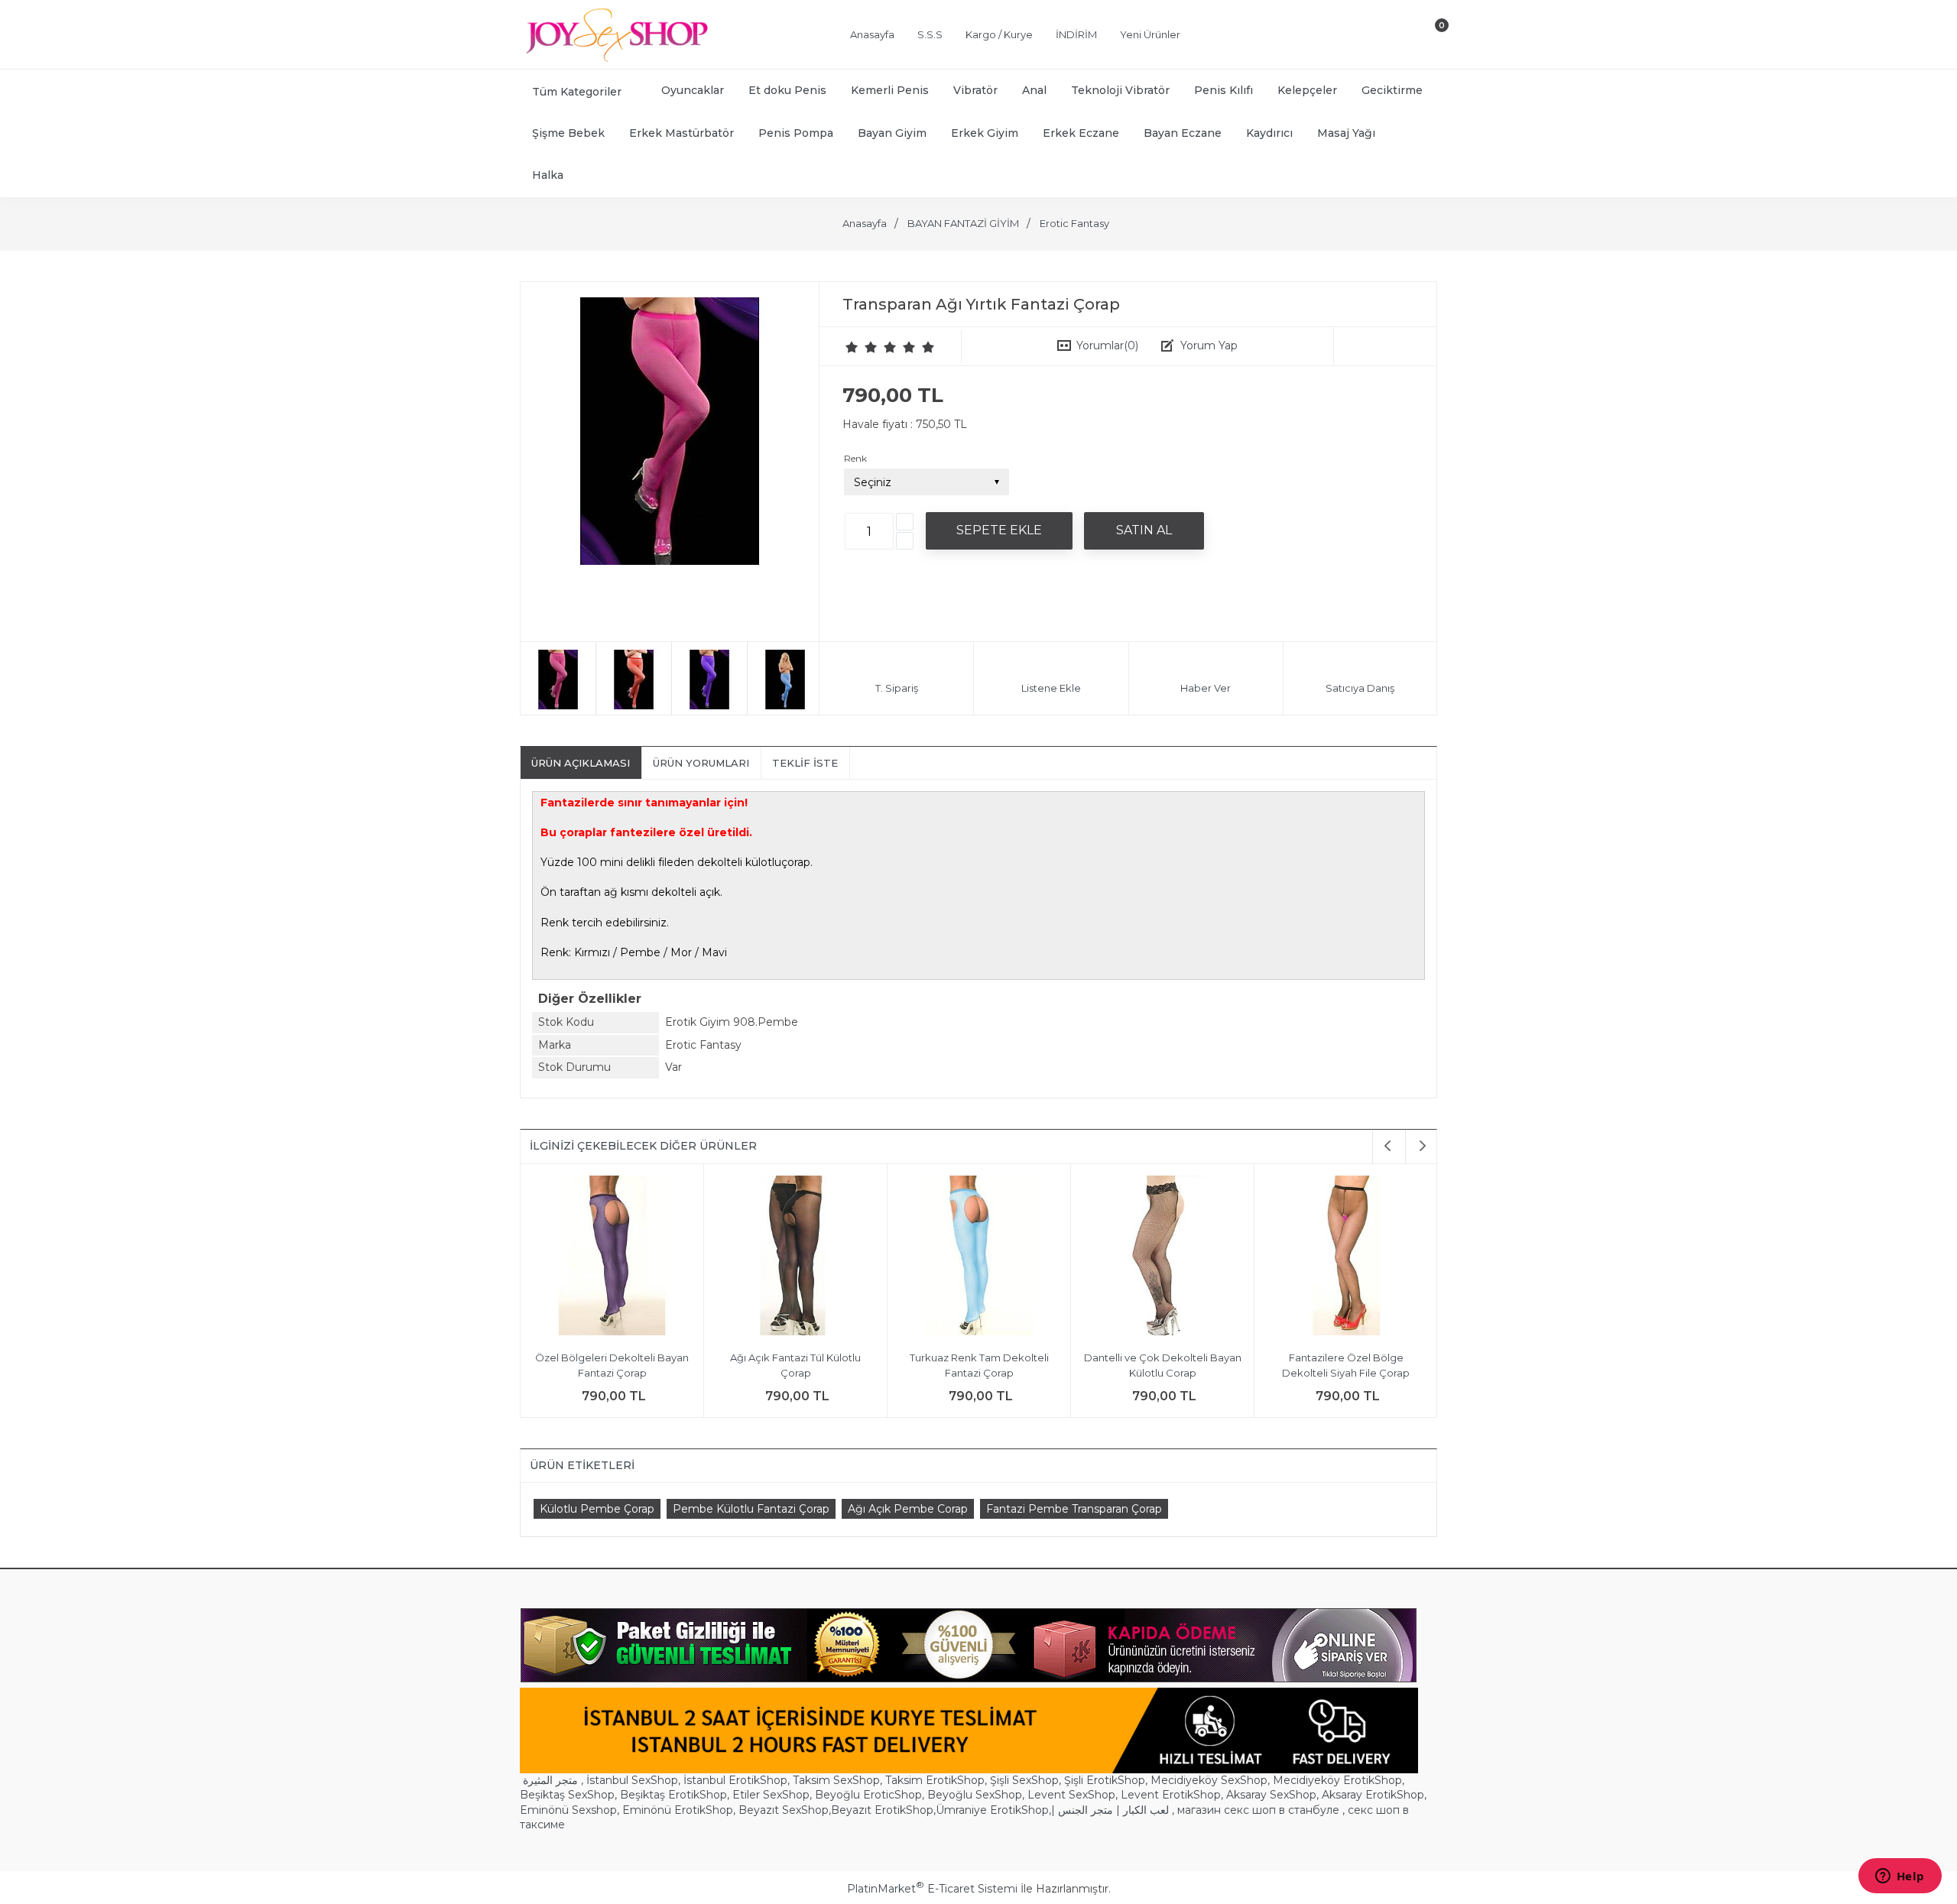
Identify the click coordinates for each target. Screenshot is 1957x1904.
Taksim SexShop (836, 1780)
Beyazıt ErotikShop (882, 1810)
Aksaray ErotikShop (1373, 1795)
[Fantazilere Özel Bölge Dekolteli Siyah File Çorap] (1346, 1258)
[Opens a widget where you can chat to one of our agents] (1900, 1877)
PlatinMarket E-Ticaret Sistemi (932, 1889)
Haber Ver (1206, 688)
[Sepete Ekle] (999, 530)
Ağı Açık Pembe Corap (908, 1509)
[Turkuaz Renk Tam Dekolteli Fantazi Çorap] (979, 1258)
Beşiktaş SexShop (567, 1795)
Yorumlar (1107, 345)
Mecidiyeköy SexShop (1209, 1780)
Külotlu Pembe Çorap (597, 1509)
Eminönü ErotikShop (678, 1810)
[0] (1429, 37)
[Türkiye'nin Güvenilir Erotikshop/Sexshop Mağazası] (615, 59)
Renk (855, 458)
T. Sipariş (897, 688)
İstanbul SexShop (632, 1780)
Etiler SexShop (771, 1795)
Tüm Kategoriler (577, 92)
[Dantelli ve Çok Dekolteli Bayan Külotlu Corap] (1162, 1258)
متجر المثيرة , (553, 1780)
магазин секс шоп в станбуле (1258, 1810)
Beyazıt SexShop (784, 1810)
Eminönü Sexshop (568, 1810)
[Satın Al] (1144, 530)
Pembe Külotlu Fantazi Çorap (751, 1509)
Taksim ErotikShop (935, 1780)
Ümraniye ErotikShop (992, 1810)
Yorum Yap (1209, 345)
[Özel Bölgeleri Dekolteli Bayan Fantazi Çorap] (612, 1258)
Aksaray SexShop (1271, 1795)
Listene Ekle (1051, 688)
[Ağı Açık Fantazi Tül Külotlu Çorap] (795, 1258)
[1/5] (852, 347)
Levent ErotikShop (1171, 1795)
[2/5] (862, 347)
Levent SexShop (1071, 1795)
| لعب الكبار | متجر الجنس (1110, 1810)
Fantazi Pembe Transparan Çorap (1074, 1509)
